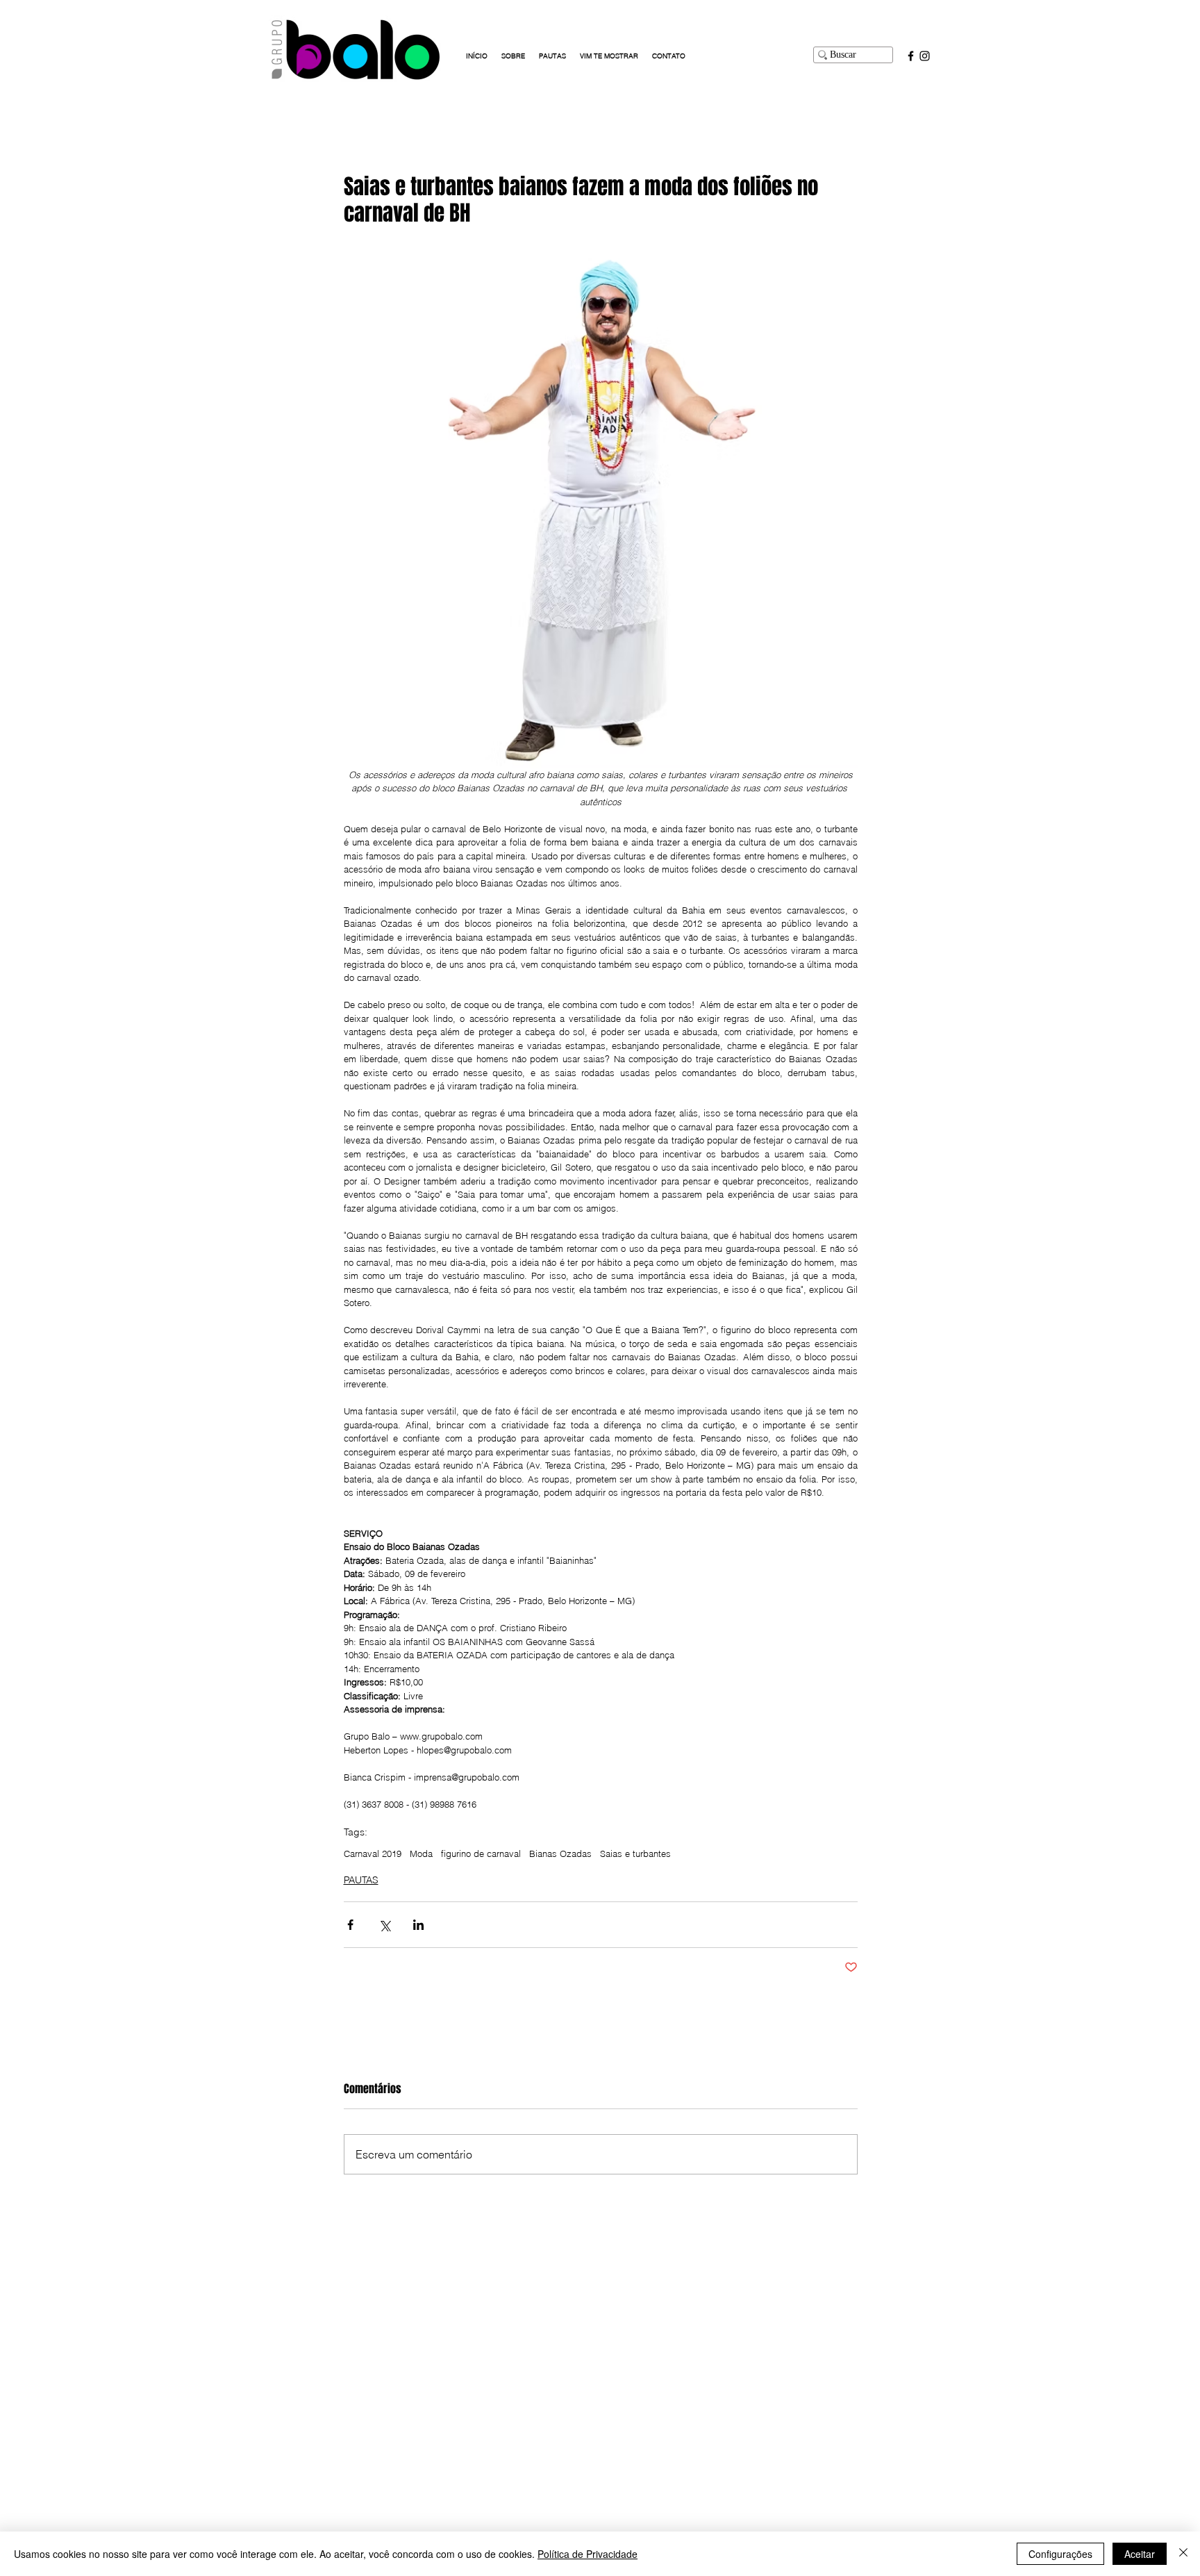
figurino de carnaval (481, 1853)
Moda (421, 1853)
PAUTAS (361, 1880)
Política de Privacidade (587, 2554)
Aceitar (1140, 2554)
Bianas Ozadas (560, 1853)
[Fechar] (1183, 2554)
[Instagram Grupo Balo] (925, 56)
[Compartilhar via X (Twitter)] (384, 1925)
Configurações (1060, 2554)
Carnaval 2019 (373, 1853)
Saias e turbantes (635, 1853)
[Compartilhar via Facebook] (350, 1925)
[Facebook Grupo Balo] (911, 56)
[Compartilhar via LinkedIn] (418, 1925)
